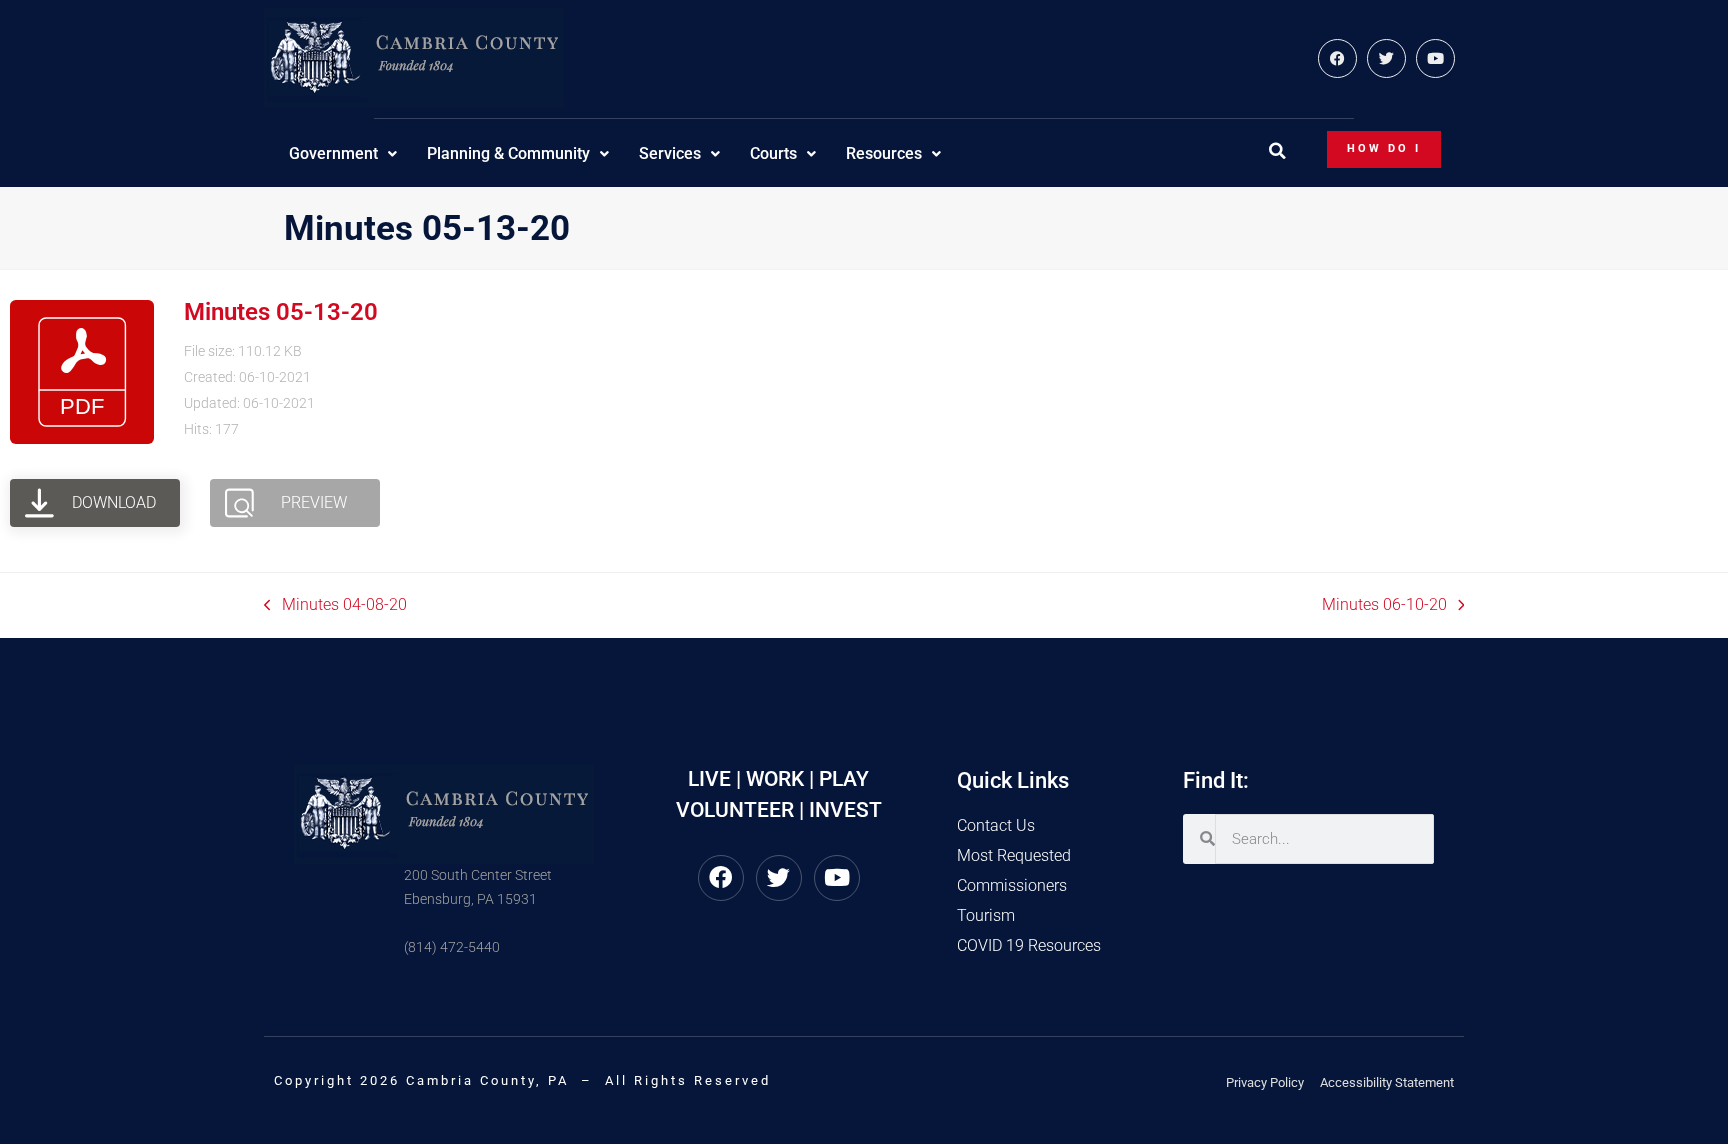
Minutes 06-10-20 (1384, 603)
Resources (884, 153)
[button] (1277, 151)
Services (670, 153)
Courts (773, 153)
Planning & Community (508, 153)
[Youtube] (1435, 58)
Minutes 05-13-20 (281, 312)
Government (333, 153)
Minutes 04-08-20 (335, 603)
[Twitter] (1386, 58)
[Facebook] (1337, 58)
